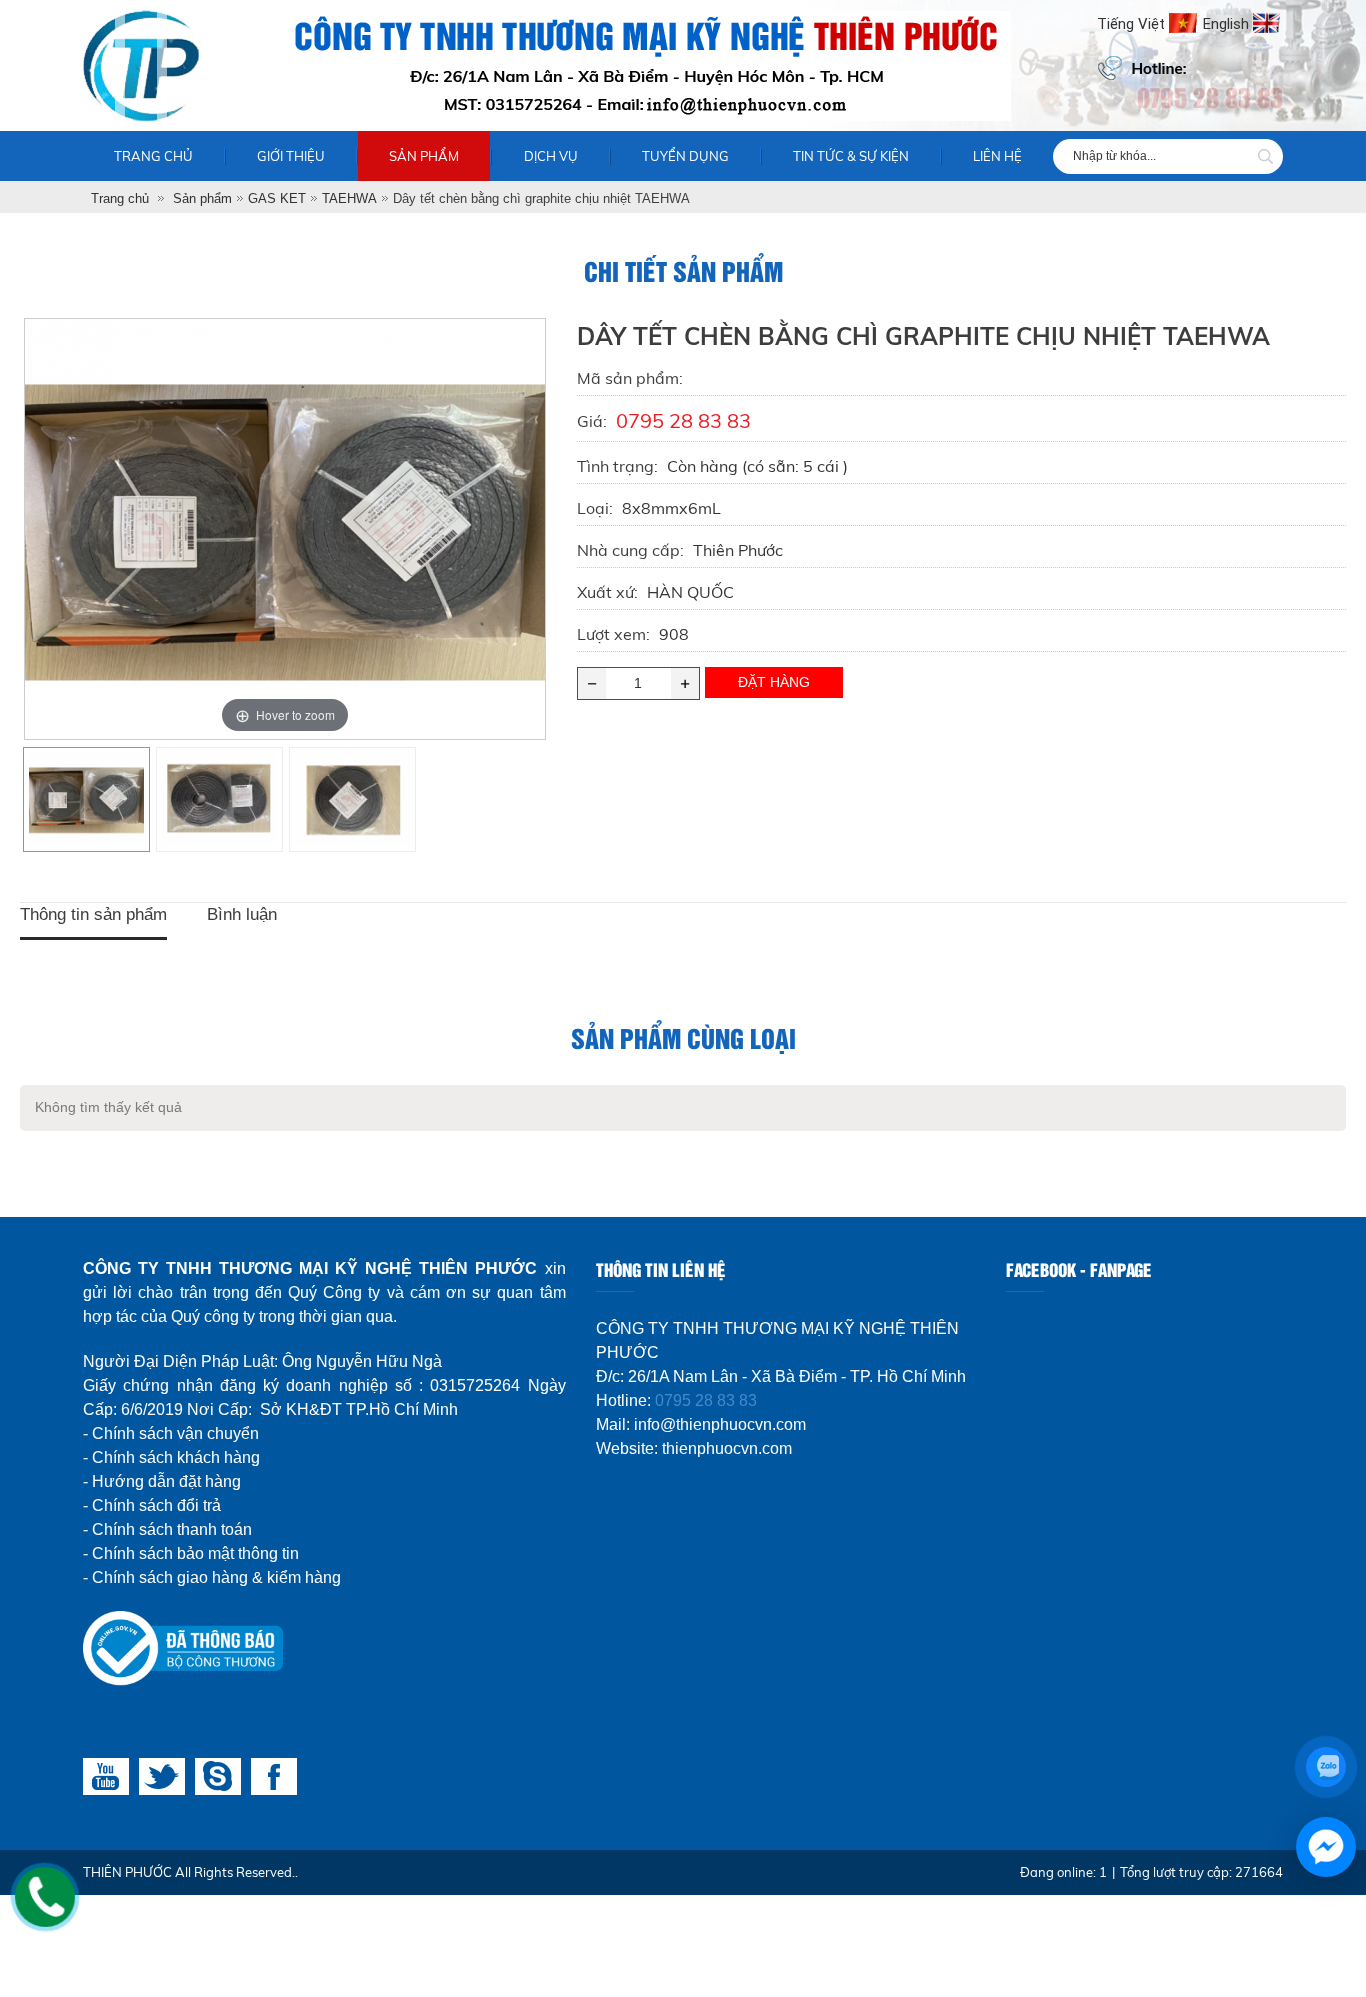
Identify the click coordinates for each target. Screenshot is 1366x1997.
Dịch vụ (551, 156)
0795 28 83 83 (706, 1400)
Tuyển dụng (685, 156)
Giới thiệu (291, 156)
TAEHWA (349, 198)
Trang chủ (153, 156)
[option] (86, 799)
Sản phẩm (424, 156)
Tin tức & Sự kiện (851, 156)
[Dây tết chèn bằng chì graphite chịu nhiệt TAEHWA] (86, 799)
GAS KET (277, 198)
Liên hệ (997, 156)
